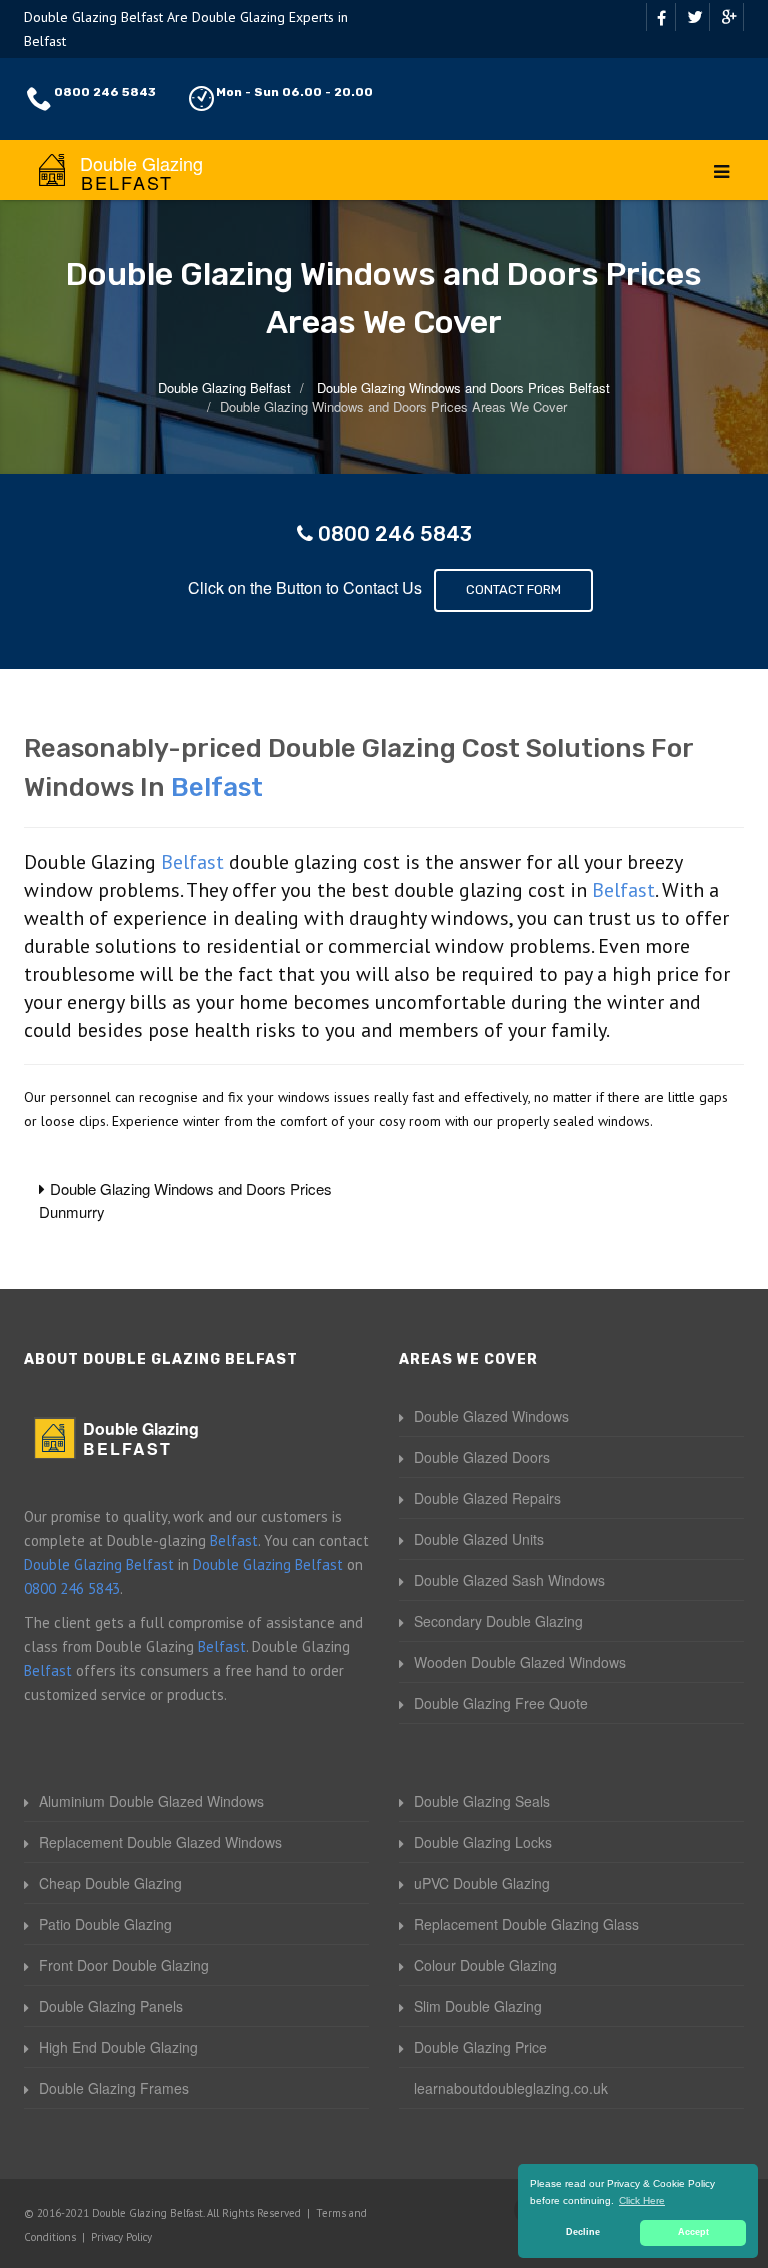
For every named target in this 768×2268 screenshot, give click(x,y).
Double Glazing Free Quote (501, 1703)
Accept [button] (693, 2232)
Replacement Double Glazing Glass (526, 1924)
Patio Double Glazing (105, 1924)
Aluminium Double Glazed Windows (151, 1801)
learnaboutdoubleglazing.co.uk (511, 2088)
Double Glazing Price (480, 2047)
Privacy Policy (121, 2237)
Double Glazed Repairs (487, 1498)
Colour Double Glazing (485, 1965)
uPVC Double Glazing (482, 1883)
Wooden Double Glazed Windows (520, 1662)
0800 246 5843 (105, 92)
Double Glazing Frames (114, 2088)
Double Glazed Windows (491, 1416)
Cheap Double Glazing (110, 1883)
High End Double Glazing (118, 2047)
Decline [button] (583, 2232)
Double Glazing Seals (482, 1801)
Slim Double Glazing (478, 2006)
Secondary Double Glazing (498, 1621)
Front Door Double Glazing (124, 1965)
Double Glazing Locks (483, 1842)
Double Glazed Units (479, 1539)
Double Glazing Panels (111, 2006)
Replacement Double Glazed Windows (160, 1842)
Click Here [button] (642, 2200)
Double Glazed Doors (482, 1457)
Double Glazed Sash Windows (509, 1580)
